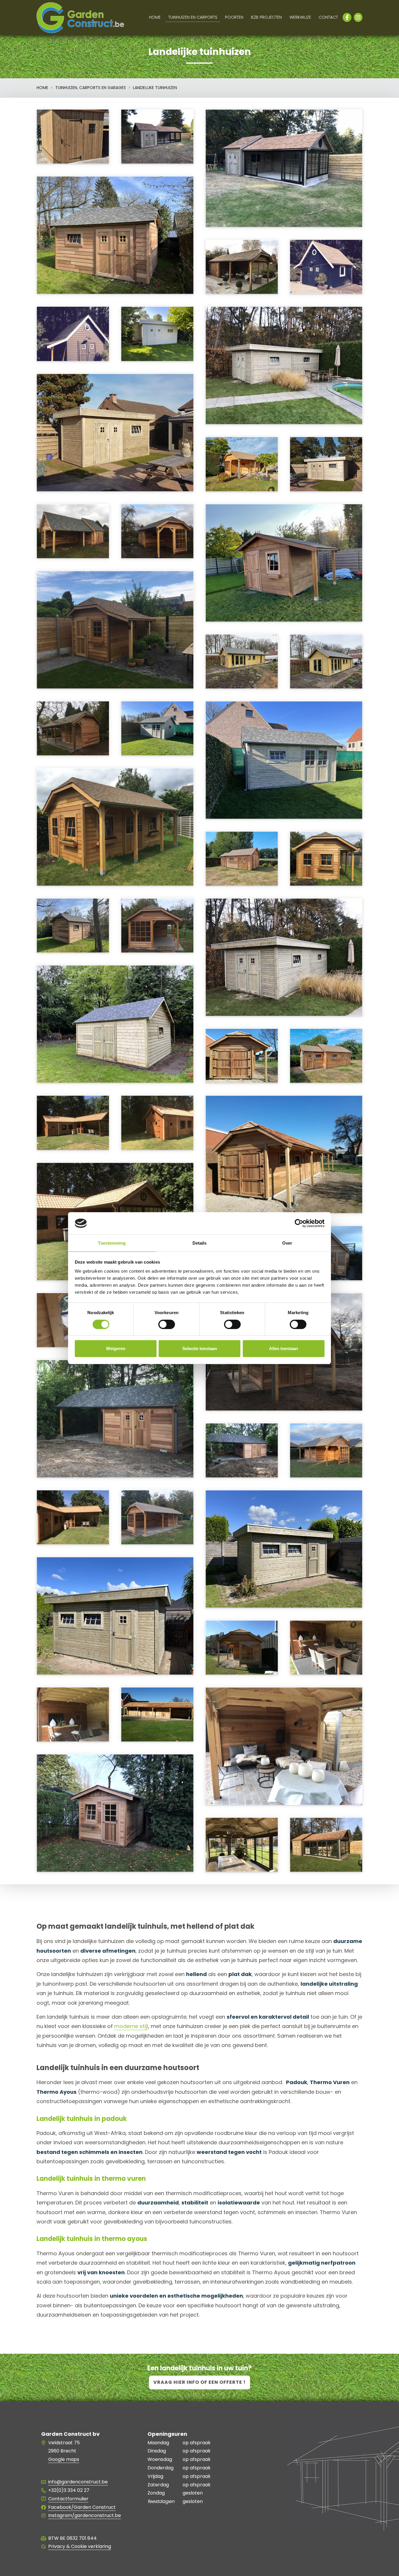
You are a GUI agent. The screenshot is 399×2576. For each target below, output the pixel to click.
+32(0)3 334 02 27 (69, 2490)
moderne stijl (131, 2026)
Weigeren (116, 1348)
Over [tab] (287, 1243)
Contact (328, 17)
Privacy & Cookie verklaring (80, 2546)
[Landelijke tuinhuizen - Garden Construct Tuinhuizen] (284, 197)
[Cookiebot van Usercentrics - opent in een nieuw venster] (299, 1223)
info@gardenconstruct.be (78, 2482)
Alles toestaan (283, 1348)
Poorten (234, 17)
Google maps (64, 2459)
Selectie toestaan (200, 1348)
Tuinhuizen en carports (193, 17)
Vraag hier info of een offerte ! (199, 2382)
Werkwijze (300, 17)
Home (155, 17)
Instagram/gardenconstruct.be (85, 2515)
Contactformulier (68, 2499)
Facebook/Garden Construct (82, 2507)
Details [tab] (200, 1243)
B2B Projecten (266, 17)
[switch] (167, 1324)
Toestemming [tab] (112, 1243)
